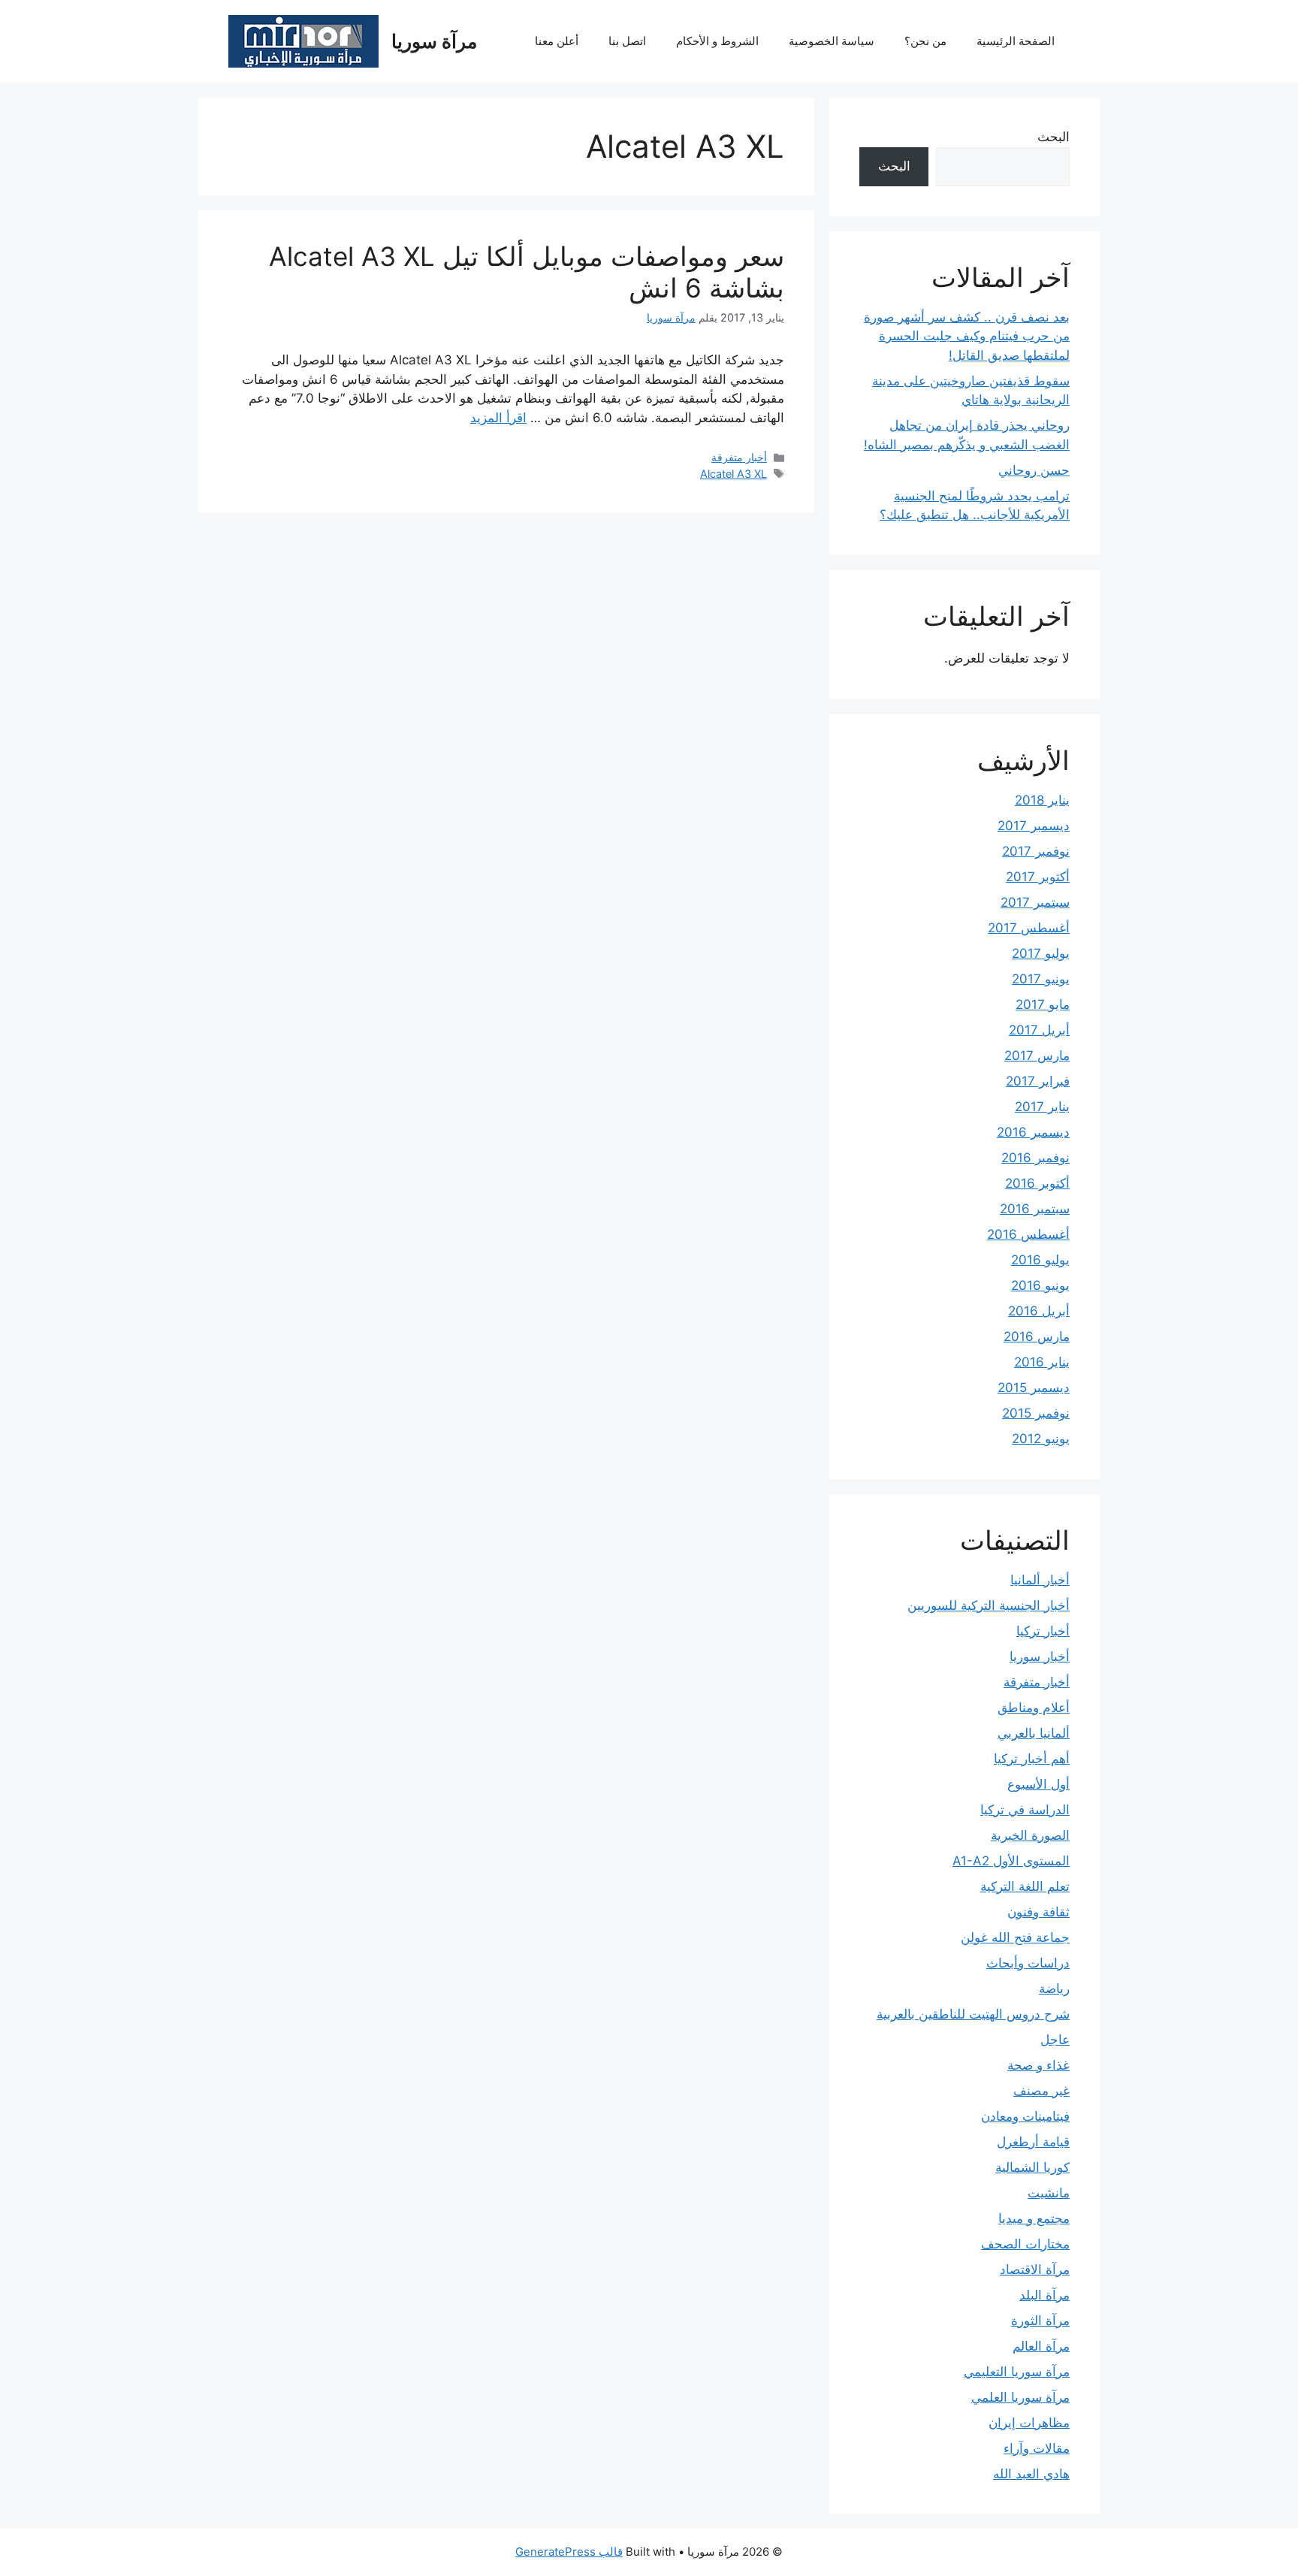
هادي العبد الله (1031, 2474)
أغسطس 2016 (1028, 1234)
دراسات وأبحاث (1028, 1963)
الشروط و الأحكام (717, 41)
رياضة (1054, 1989)
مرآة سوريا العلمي (1020, 2397)
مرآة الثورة (1040, 2321)
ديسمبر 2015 (1034, 1388)
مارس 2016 (1037, 1336)
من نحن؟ (925, 41)
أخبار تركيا (1043, 1631)
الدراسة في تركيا (1025, 1810)
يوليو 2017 (1041, 953)
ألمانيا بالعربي (1034, 1733)
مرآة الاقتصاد (1035, 2269)
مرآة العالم (1041, 2346)
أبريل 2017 (1039, 1030)
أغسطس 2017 (1029, 928)
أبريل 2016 (1039, 1311)
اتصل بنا (627, 41)
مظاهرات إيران (1029, 2423)
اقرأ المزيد (498, 418)
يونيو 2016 (1040, 1285)
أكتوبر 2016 (1037, 1183)
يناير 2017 (1042, 1107)
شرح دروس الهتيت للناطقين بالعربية (973, 2014)
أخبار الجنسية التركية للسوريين (989, 1605)
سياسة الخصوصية (832, 41)
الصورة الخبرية (1030, 1835)
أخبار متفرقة (739, 457)
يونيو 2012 (1041, 1439)
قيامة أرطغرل (1033, 2142)
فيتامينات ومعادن (1025, 2116)
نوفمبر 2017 (1036, 851)
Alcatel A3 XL (734, 474)
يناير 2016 (1042, 1362)
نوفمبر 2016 (1035, 1158)
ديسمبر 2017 (1034, 826)
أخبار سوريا (1040, 1656)
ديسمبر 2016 (1033, 1132)
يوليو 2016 (1040, 1260)
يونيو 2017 (1041, 979)
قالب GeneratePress (569, 2552)
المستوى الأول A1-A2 (1011, 1861)
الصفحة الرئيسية (1016, 41)
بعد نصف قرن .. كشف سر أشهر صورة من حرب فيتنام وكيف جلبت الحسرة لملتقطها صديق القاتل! (967, 336)
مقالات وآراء (1037, 2448)
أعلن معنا (557, 41)
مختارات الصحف (1025, 2244)
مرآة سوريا (434, 41)
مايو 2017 (1043, 1004)
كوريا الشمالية (1032, 2167)
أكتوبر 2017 (1038, 877)
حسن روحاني (1034, 470)
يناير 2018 (1042, 800)
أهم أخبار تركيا (1032, 1759)
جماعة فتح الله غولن (1015, 1937)
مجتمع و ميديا (1034, 2218)
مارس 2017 (1037, 1055)
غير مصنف (1041, 2091)
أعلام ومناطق (1034, 1708)
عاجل (1055, 2040)
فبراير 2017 (1038, 1081)
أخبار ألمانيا (1040, 1580)
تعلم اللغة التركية (1025, 1886)
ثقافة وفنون (1038, 1912)
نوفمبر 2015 (1036, 1413)
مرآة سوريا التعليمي (1017, 2372)
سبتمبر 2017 (1035, 902)
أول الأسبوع (1038, 1784)
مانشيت (1049, 2193)
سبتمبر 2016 (1035, 1209)
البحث (1053, 137)
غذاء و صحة (1038, 2065)
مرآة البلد (1044, 2295)
